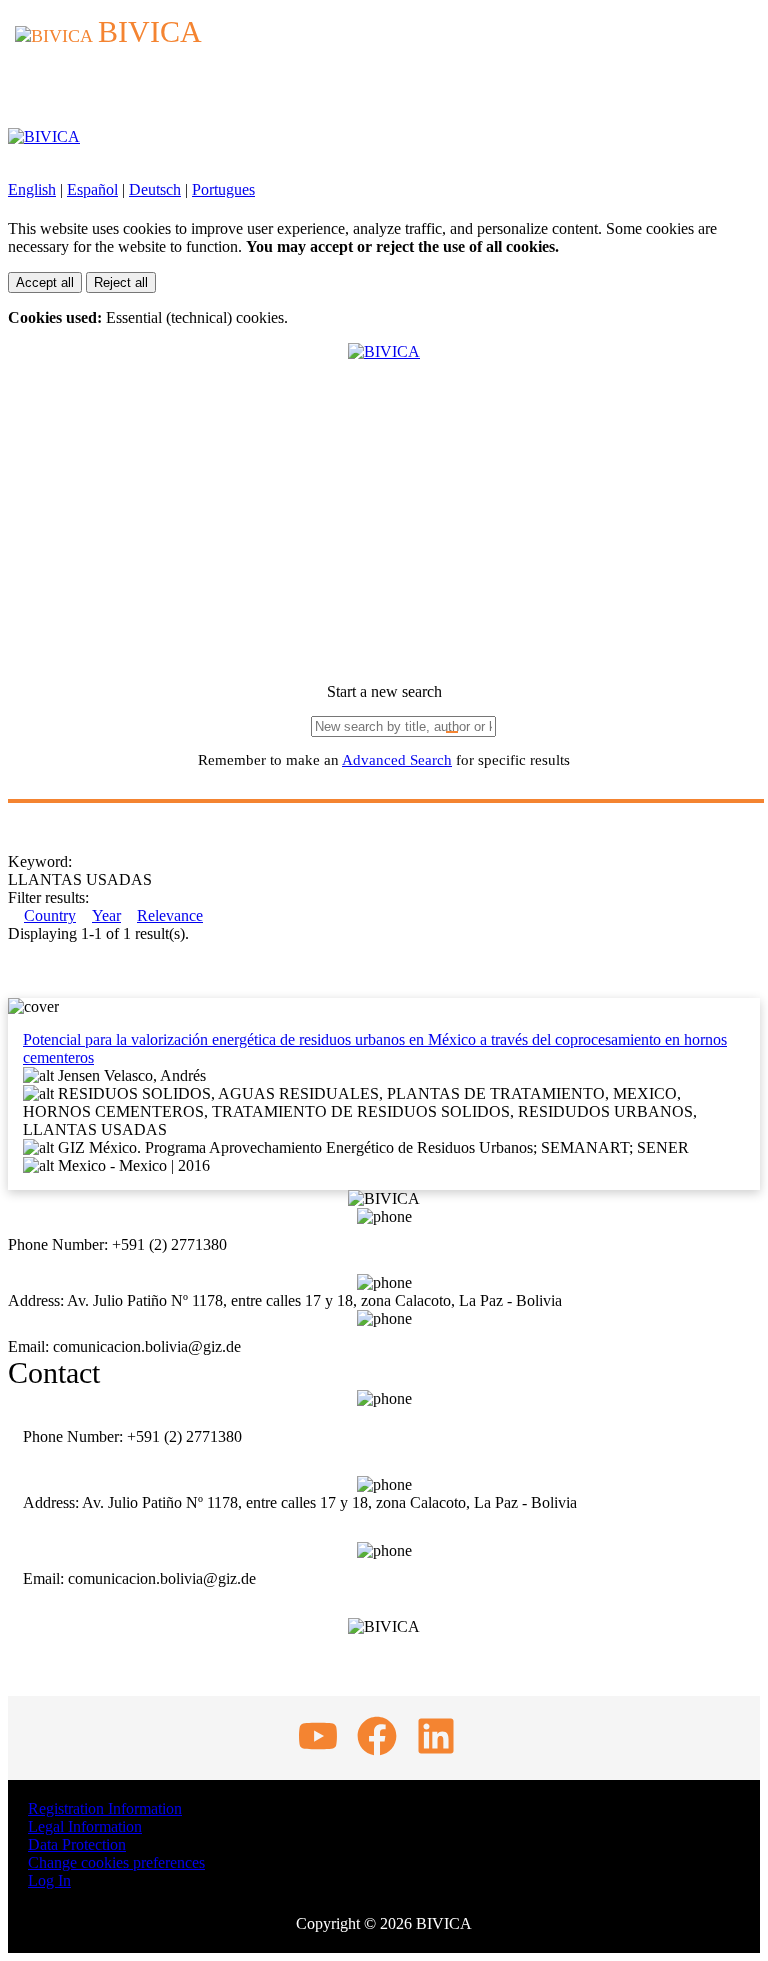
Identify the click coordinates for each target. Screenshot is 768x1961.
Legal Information (85, 1826)
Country (50, 915)
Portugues (223, 189)
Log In (49, 1880)
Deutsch (155, 189)
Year (106, 915)
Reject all (121, 282)
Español (92, 189)
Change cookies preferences (116, 1862)
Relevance (170, 915)
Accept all (45, 282)
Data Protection (77, 1844)
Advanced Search (397, 760)
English (32, 189)
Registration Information (105, 1808)
